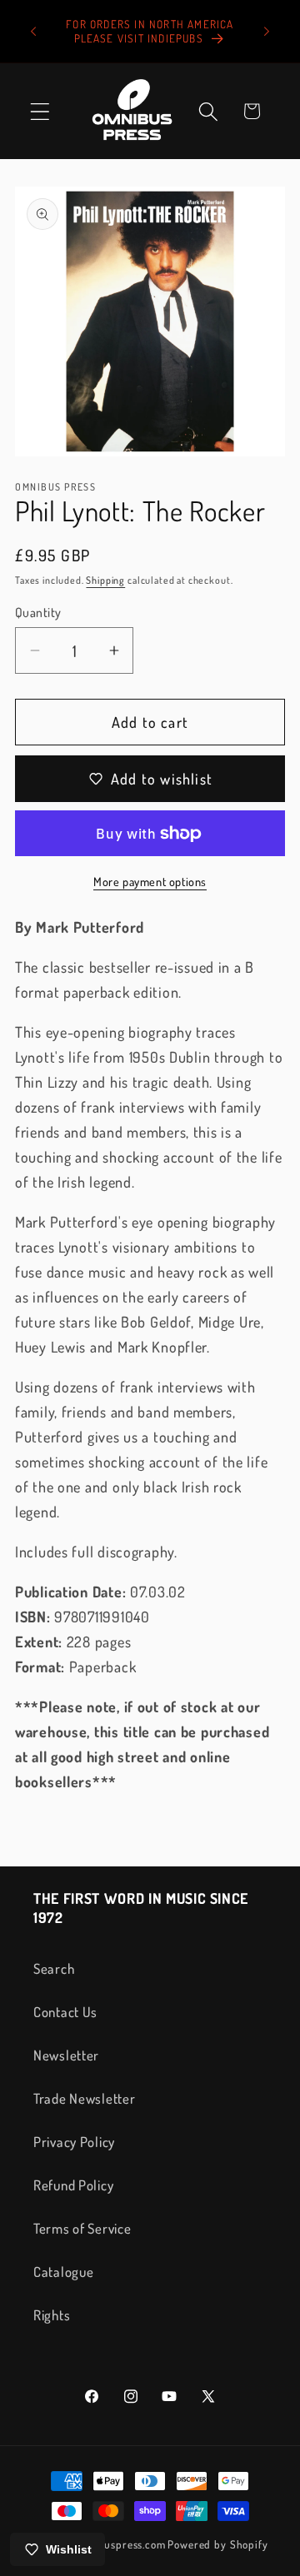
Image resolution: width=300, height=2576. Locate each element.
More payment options (150, 881)
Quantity (38, 612)
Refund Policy (73, 2185)
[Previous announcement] (33, 32)
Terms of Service (82, 2228)
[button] (40, 111)
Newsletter (66, 2055)
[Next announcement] (267, 32)
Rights (52, 2315)
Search (54, 1968)
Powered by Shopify (217, 2544)
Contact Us (65, 2012)
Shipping (105, 580)
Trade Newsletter (85, 2098)
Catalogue (63, 2272)
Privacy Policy (74, 2142)
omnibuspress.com (119, 2544)
